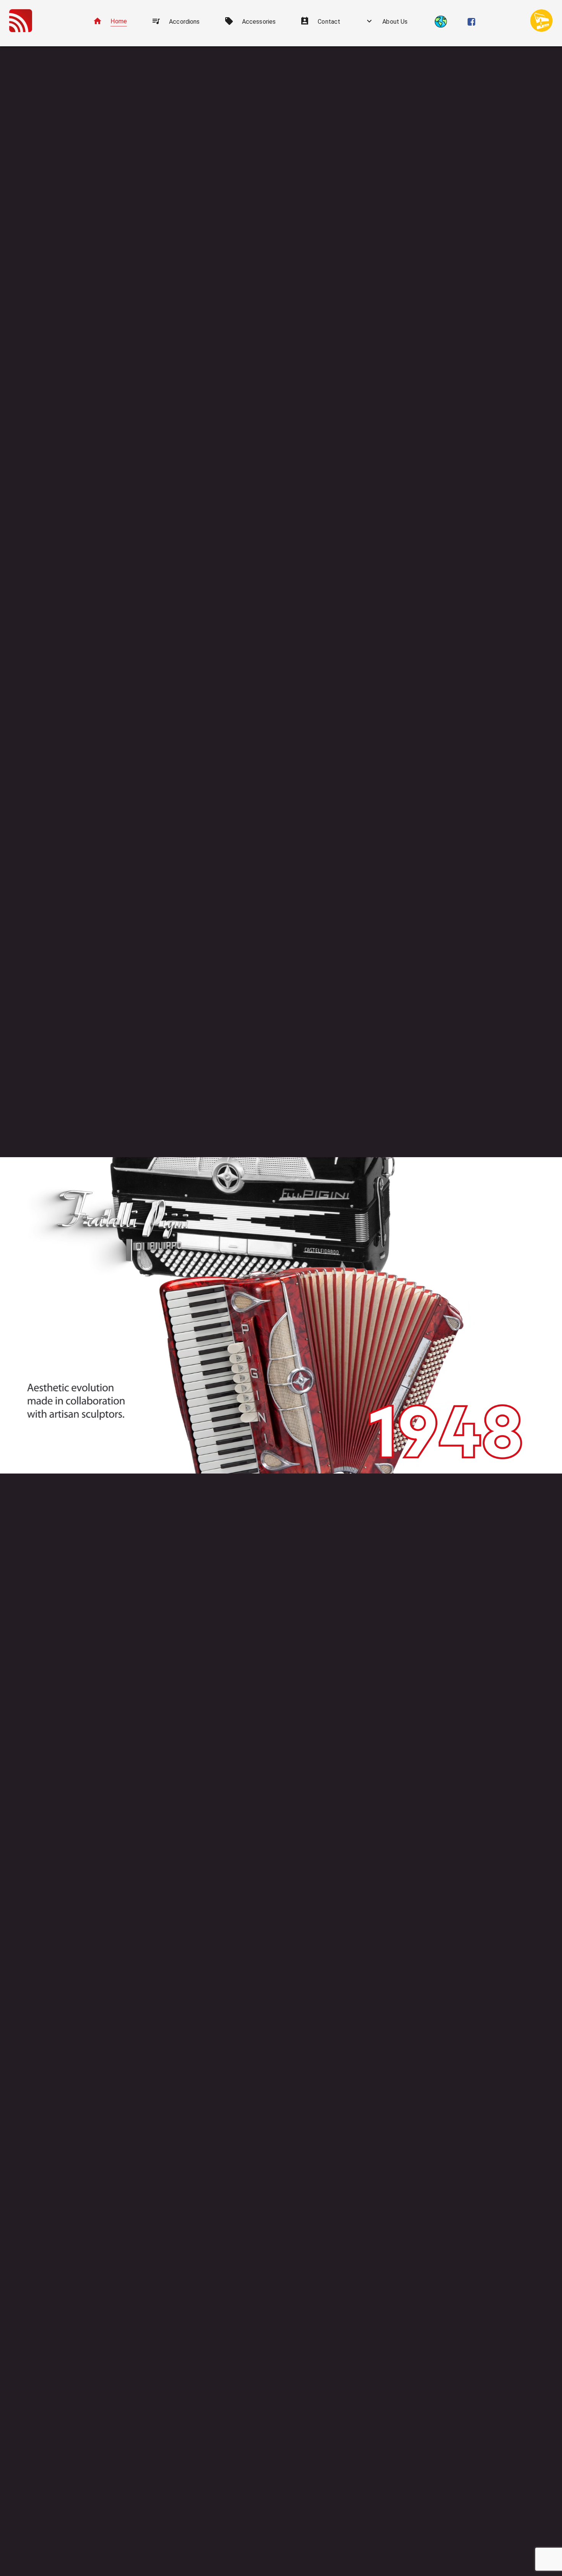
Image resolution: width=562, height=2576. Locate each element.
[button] (110, 22)
